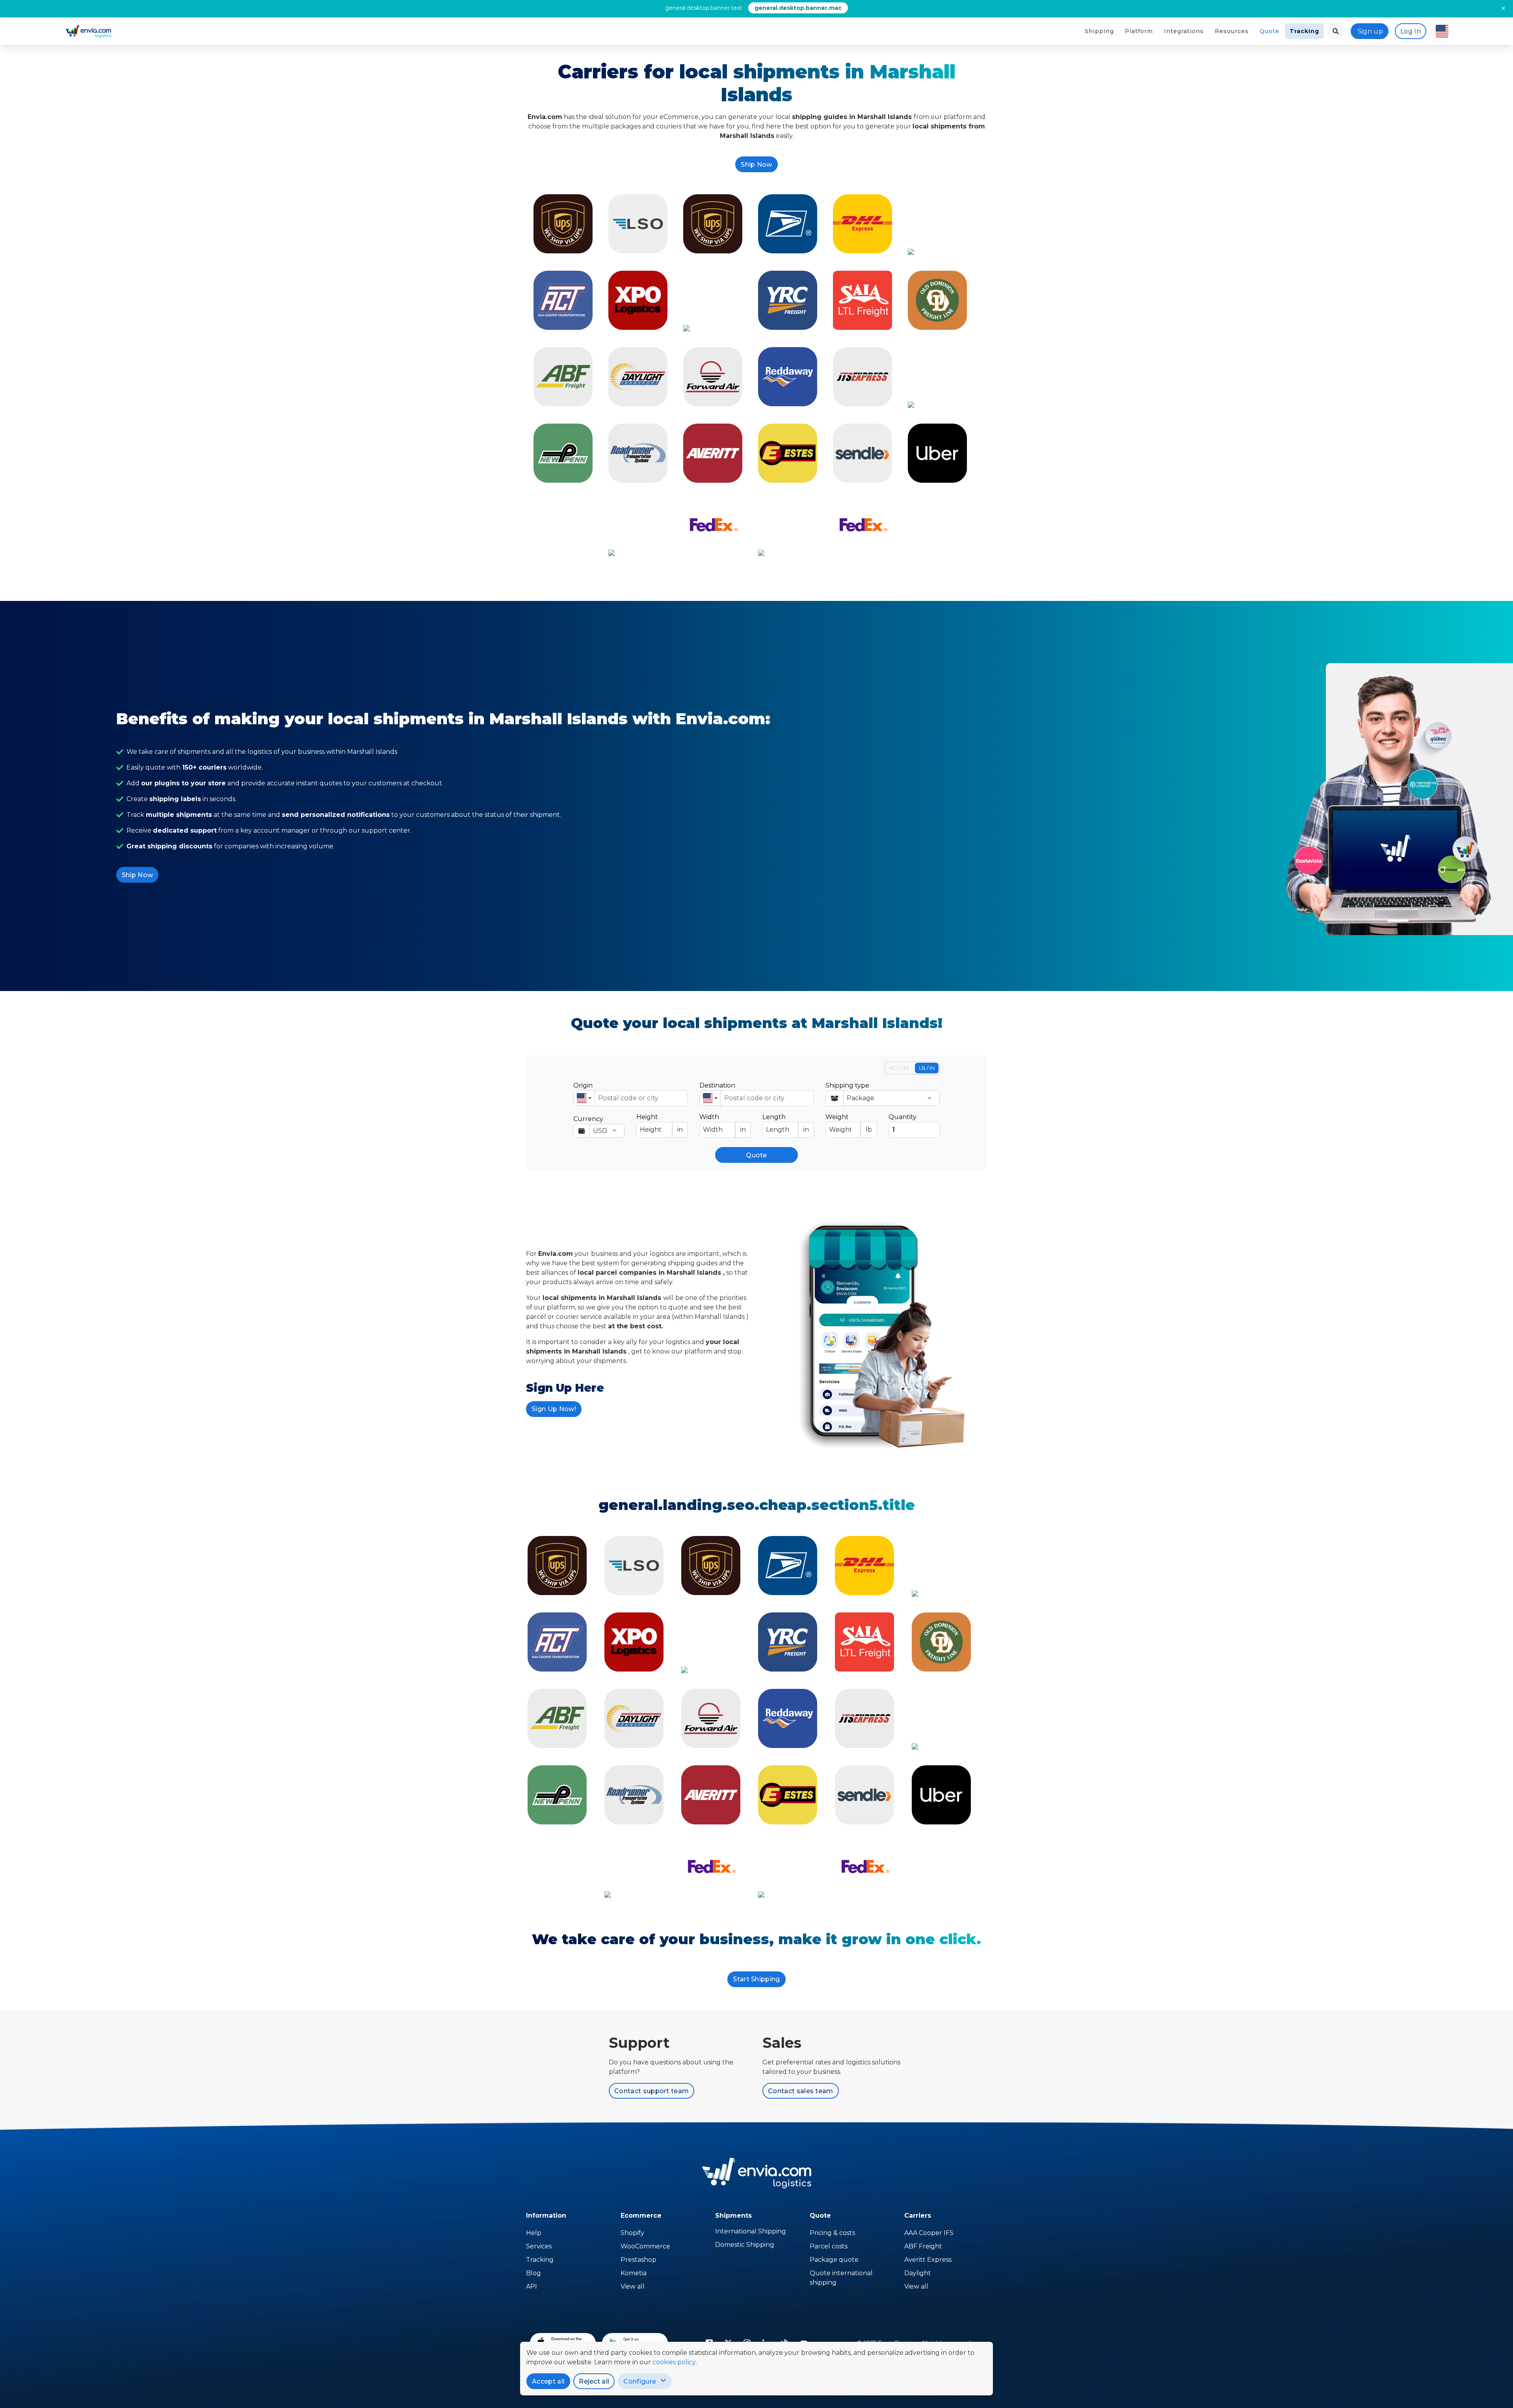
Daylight (918, 2273)
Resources (1232, 31)
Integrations (1184, 31)
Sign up (1370, 31)
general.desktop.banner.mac (798, 8)
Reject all (594, 2381)
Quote (1270, 31)
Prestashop (638, 2260)
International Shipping (751, 2231)
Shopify (632, 2233)
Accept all (548, 2381)
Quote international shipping (841, 2278)
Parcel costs (829, 2246)
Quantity (902, 1117)
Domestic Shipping (745, 2245)
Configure (640, 2381)
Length (786, 1123)
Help (534, 2233)
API (532, 2286)
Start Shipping (756, 1979)
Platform (1139, 31)
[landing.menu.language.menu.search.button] (1336, 31)
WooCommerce (645, 2246)
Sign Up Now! (554, 1409)
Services (539, 2246)
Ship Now (756, 165)
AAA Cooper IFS (929, 2233)
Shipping (1099, 31)
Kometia (634, 2273)
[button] (584, 1098)
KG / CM (899, 1068)
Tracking (1304, 31)
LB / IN (927, 1068)
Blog (533, 2273)
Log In (1411, 31)
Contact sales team (801, 2091)
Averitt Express (928, 2260)
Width (723, 1123)
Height (660, 1123)
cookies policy (674, 2362)
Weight (849, 1123)
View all (633, 2286)
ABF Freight (923, 2246)
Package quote (834, 2260)
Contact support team (651, 2091)
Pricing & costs (832, 2233)
